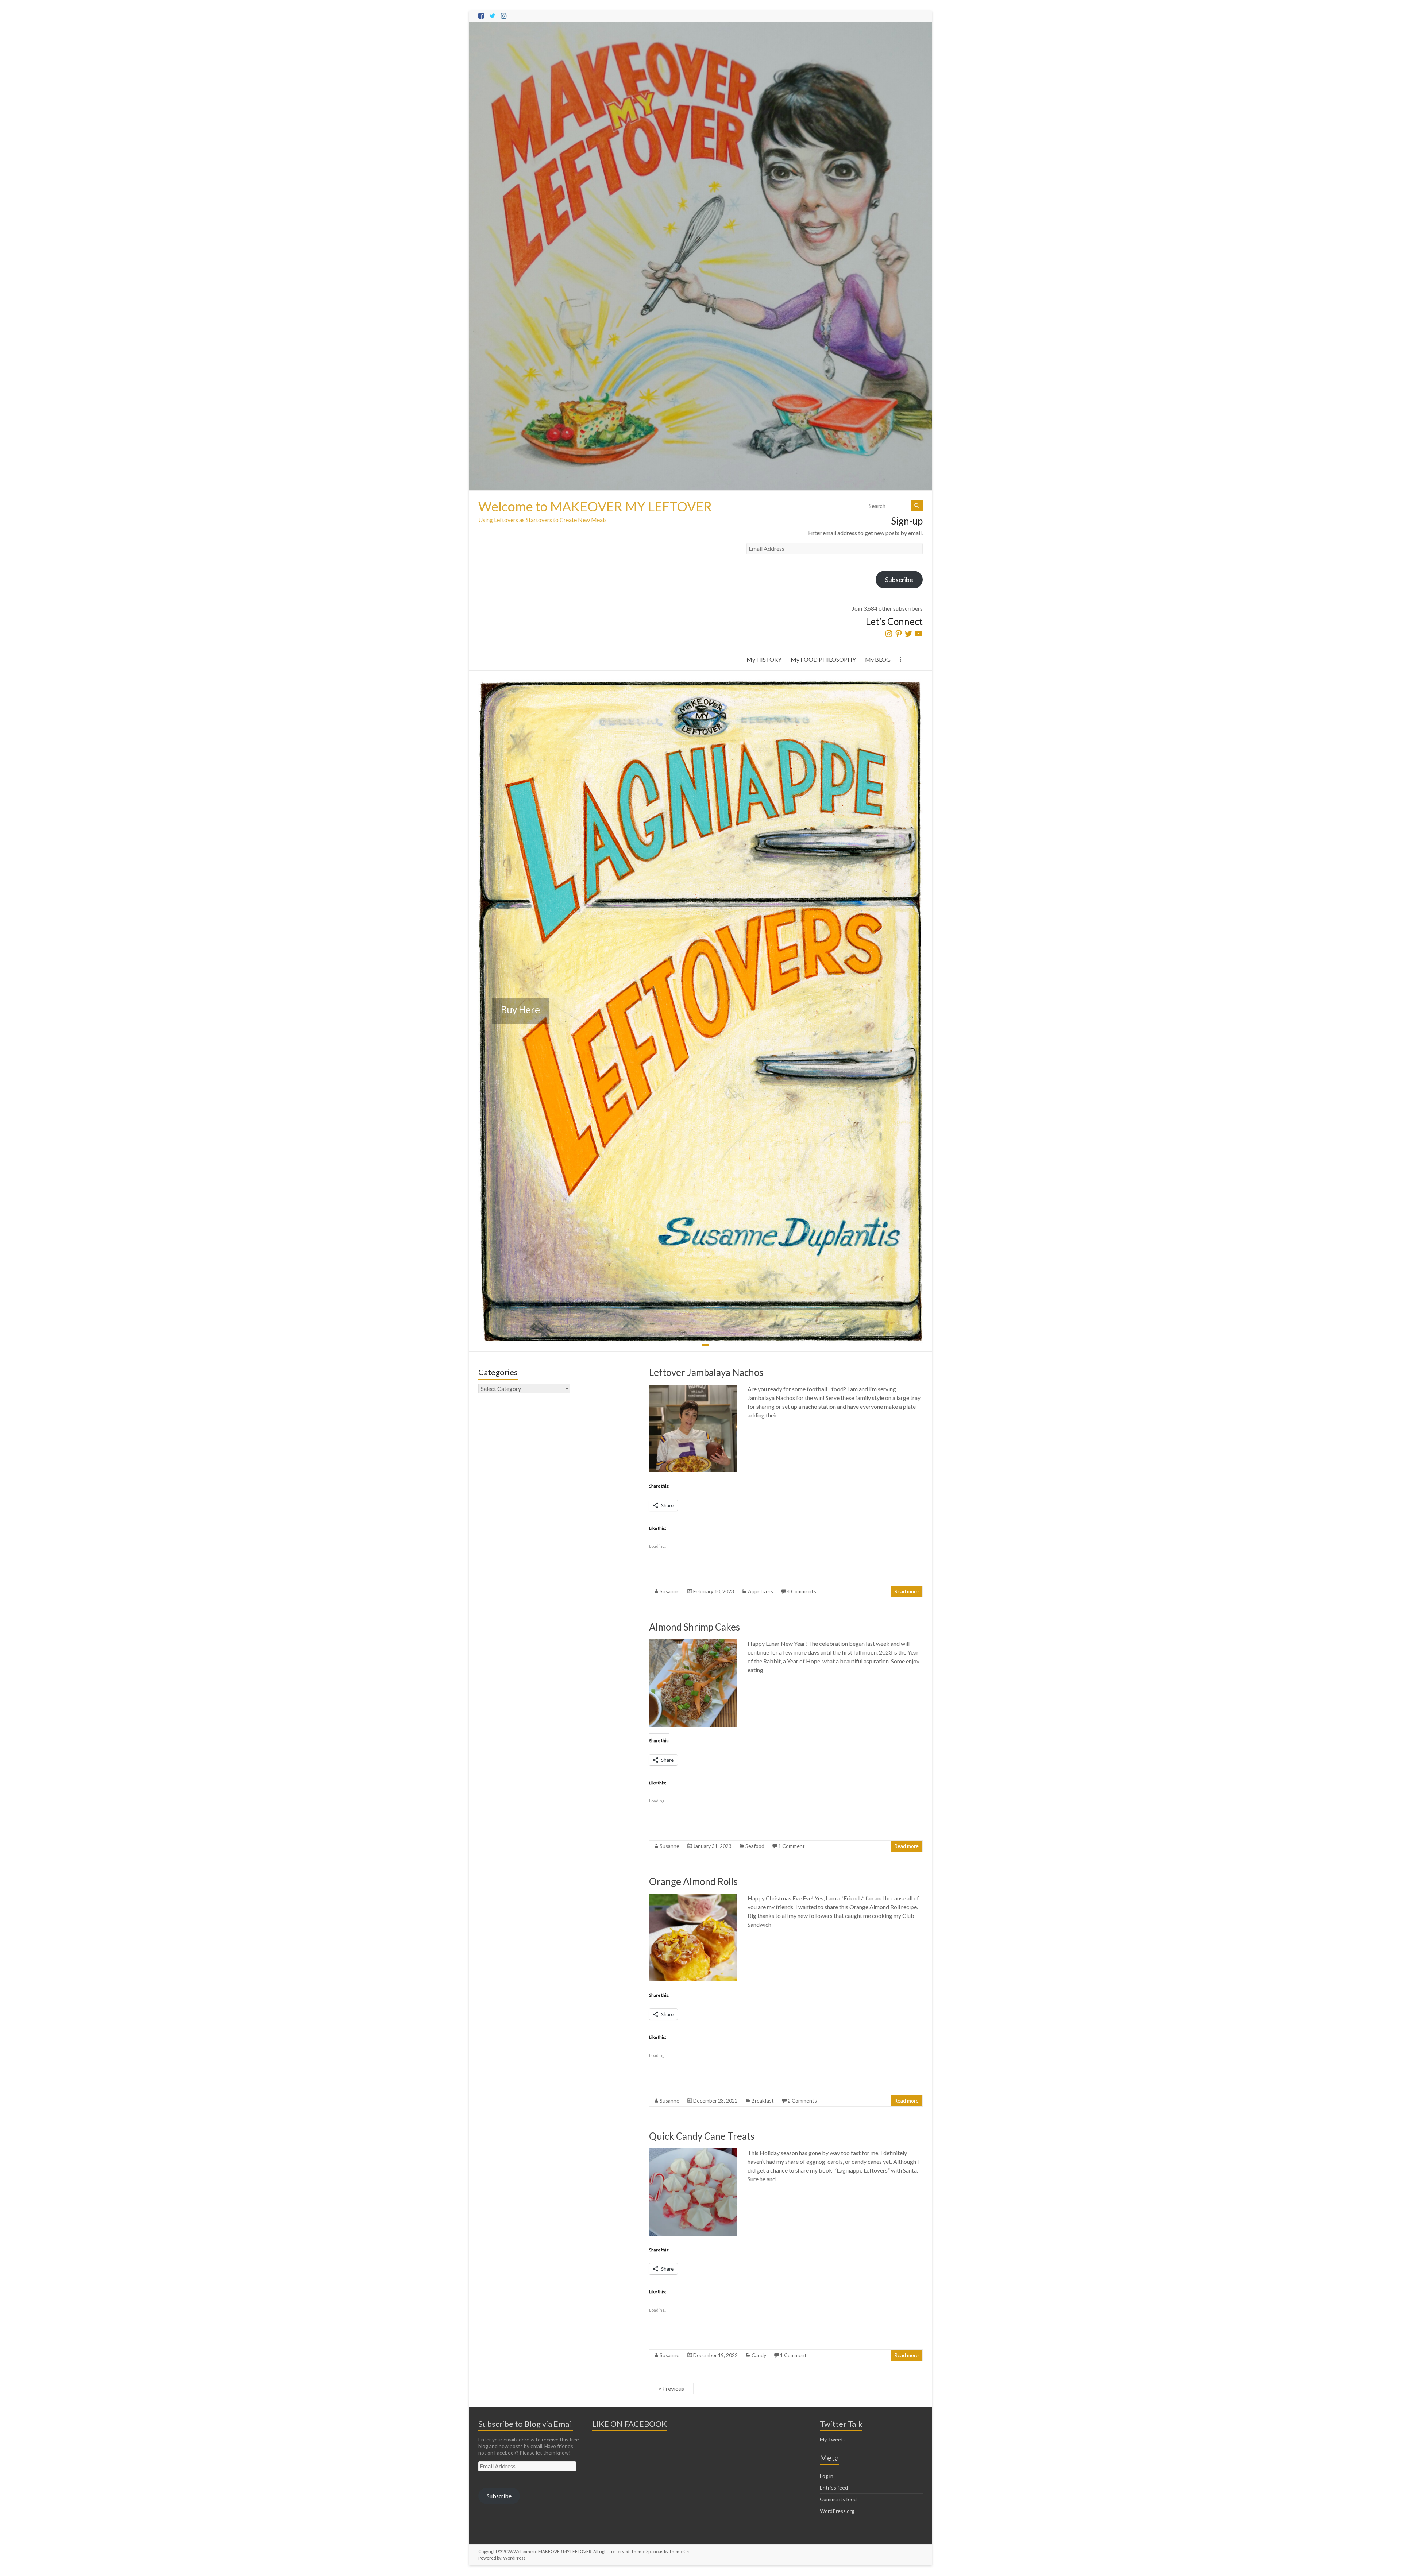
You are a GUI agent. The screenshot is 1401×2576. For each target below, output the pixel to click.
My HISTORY (764, 659)
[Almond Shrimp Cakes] (693, 1643)
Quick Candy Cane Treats (702, 2136)
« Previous (671, 2388)
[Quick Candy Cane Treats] (693, 2152)
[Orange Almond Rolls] (693, 1897)
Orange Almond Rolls (693, 1881)
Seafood (755, 1846)
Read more (906, 1591)
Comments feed (838, 2499)
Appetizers (761, 1591)
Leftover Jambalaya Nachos (706, 1372)
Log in (827, 2476)
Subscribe (899, 580)
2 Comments (802, 2101)
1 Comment (792, 1846)
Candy (759, 2355)
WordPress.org (837, 2511)
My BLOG (878, 659)
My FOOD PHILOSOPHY (823, 659)
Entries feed (834, 2488)
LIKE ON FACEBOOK (630, 2424)
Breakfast (763, 2101)
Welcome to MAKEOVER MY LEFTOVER (595, 506)
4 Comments (802, 1591)
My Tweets (833, 2439)
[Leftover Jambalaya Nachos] (693, 1388)
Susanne (669, 1591)
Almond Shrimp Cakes (694, 1627)
